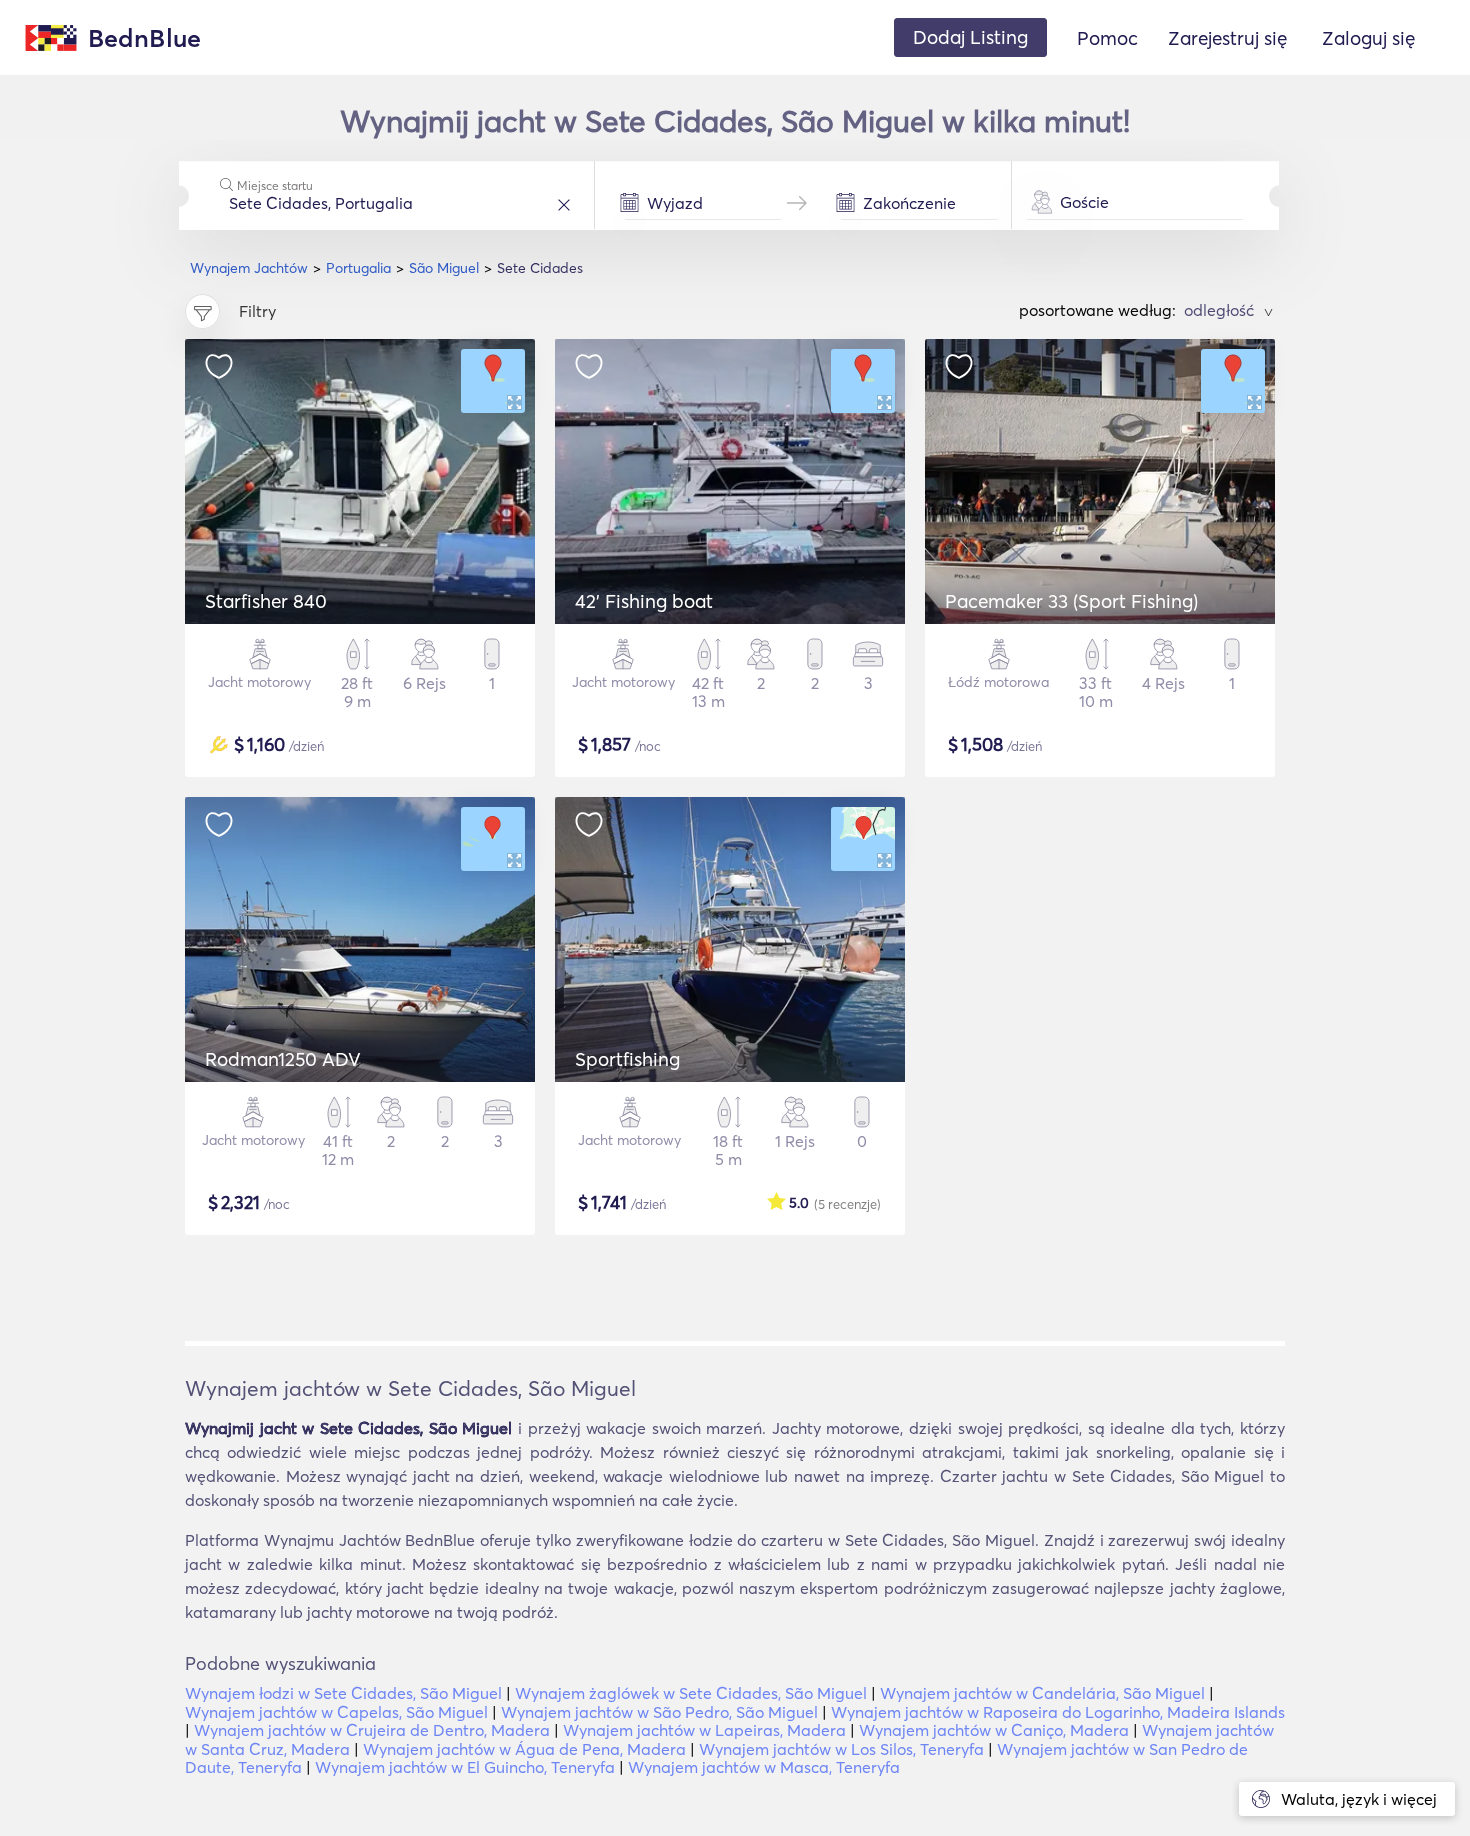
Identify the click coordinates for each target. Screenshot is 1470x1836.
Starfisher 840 (266, 601)
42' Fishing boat (644, 601)
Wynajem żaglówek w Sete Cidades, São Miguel (691, 1693)
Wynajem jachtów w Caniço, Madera (994, 1730)
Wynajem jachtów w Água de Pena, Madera (524, 1749)
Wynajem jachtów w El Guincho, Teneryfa (465, 1767)
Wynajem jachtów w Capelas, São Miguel (336, 1712)
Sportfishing (627, 1059)
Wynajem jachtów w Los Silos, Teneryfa (841, 1749)
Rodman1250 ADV (283, 1059)
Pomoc (1107, 38)
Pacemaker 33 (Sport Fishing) (1071, 601)
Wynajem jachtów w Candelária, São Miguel (1042, 1693)
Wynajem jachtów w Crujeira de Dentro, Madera (372, 1730)
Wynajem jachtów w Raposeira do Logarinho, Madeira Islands (1058, 1712)
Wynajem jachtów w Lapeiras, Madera (704, 1730)
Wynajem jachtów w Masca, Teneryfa (764, 1767)
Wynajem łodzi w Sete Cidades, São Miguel (343, 1693)
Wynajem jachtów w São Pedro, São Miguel (659, 1712)
